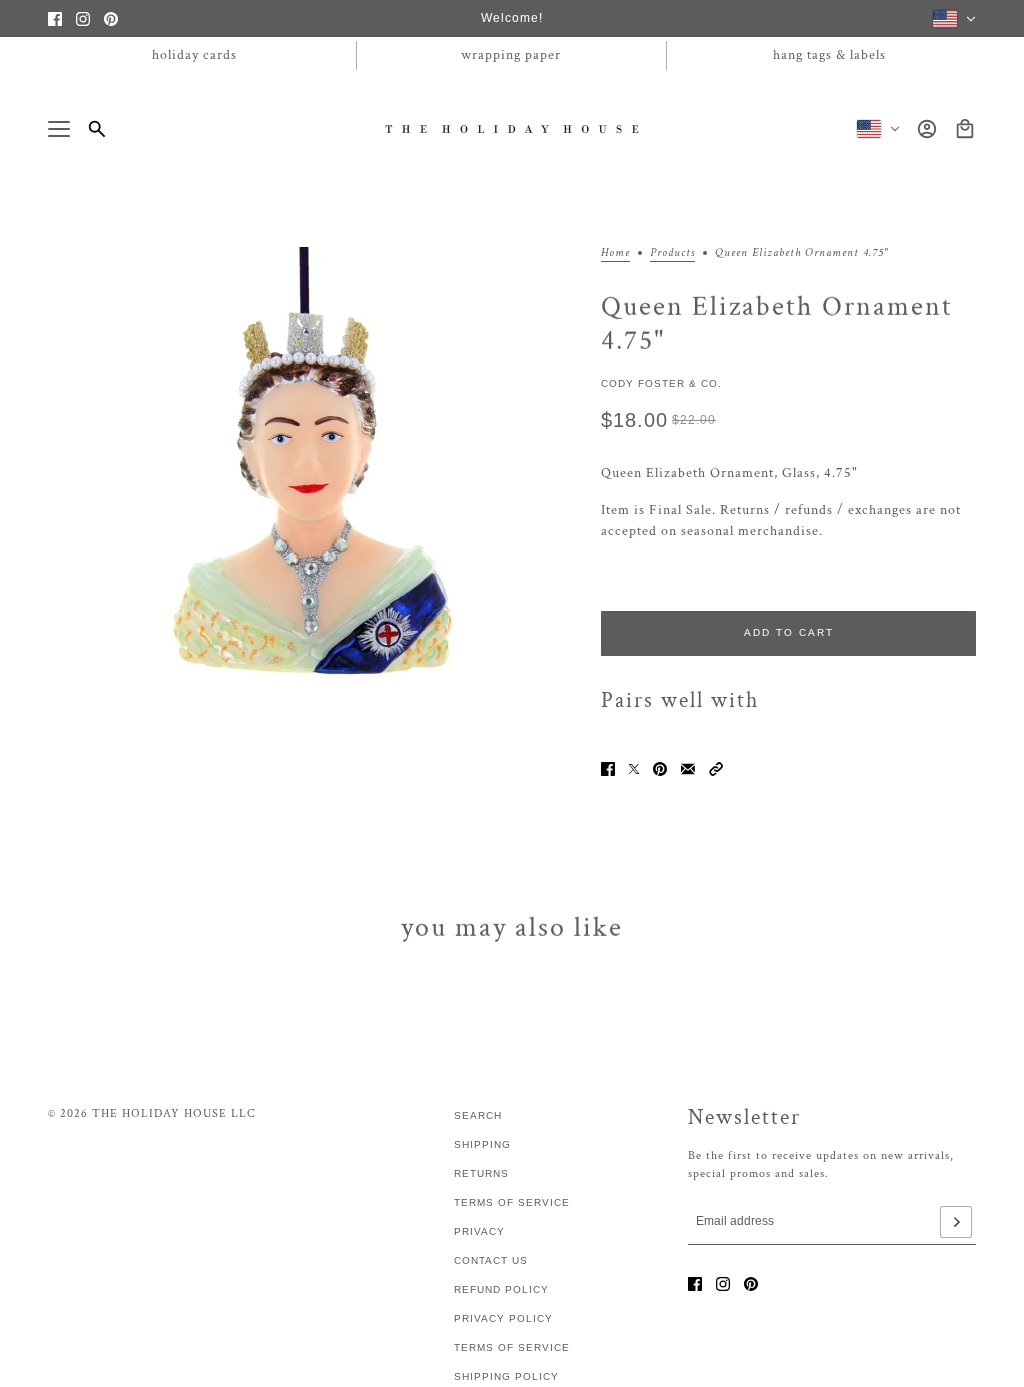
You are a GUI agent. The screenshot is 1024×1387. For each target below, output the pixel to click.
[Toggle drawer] (59, 129)
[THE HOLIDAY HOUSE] (512, 128)
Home (615, 253)
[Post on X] (634, 769)
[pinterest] (111, 19)
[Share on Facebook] (608, 769)
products (672, 253)
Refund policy (501, 1289)
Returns (481, 1173)
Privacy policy (503, 1318)
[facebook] (55, 19)
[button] (716, 769)
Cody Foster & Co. (661, 383)
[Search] (97, 129)
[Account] (927, 129)
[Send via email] (688, 769)
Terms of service (512, 1347)
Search (478, 1115)
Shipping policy (506, 1376)
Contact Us (491, 1260)
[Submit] (956, 1222)
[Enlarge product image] (308, 507)
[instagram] (83, 19)
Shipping (482, 1144)
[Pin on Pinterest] (660, 769)
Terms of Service (512, 1202)
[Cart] (965, 129)
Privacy (479, 1231)
